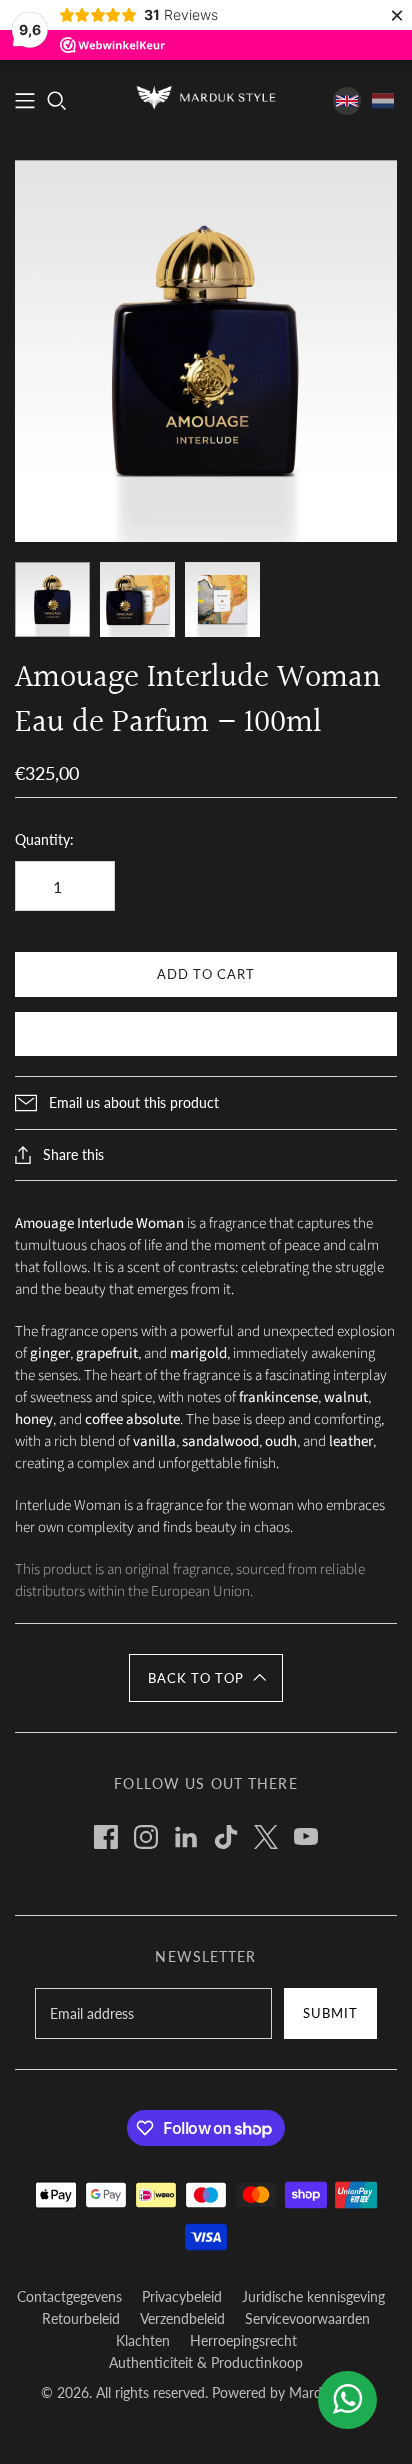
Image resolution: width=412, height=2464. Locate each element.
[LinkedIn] (186, 1837)
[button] (206, 1678)
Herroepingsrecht (243, 2340)
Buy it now (206, 1036)
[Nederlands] (383, 101)
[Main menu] (25, 101)
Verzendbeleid (182, 2318)
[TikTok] (226, 1837)
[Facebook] (106, 1837)
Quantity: (44, 839)
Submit (330, 2013)
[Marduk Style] (206, 96)
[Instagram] (146, 1837)
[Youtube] (306, 1837)
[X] (266, 1837)
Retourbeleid (81, 2318)
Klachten (143, 2340)
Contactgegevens (69, 2296)
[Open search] (57, 101)
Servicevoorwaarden (307, 2318)
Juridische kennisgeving (313, 2296)
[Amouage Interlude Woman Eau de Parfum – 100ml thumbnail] (52, 599)
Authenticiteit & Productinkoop (206, 2362)
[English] (347, 101)
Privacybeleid (182, 2296)
